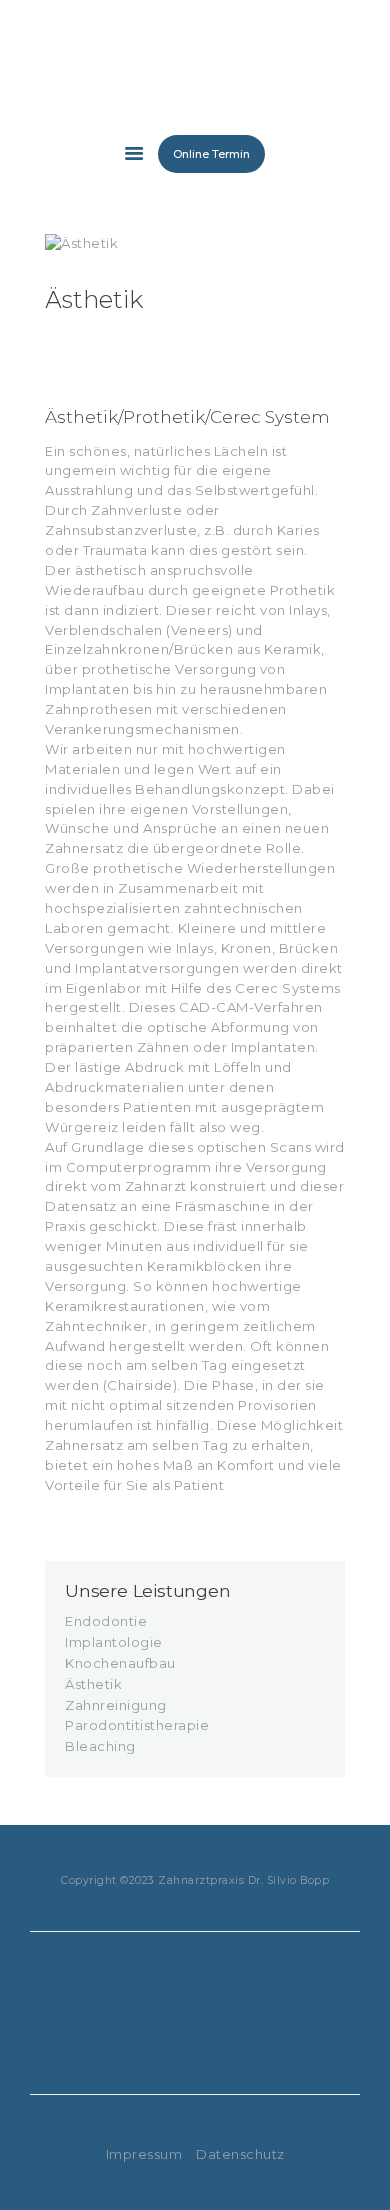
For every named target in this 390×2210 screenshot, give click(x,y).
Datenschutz (240, 2154)
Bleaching (100, 1746)
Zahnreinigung (116, 1705)
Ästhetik (93, 1684)
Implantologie (114, 1642)
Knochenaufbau (120, 1663)
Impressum (144, 2154)
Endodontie (106, 1621)
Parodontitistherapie (137, 1725)
